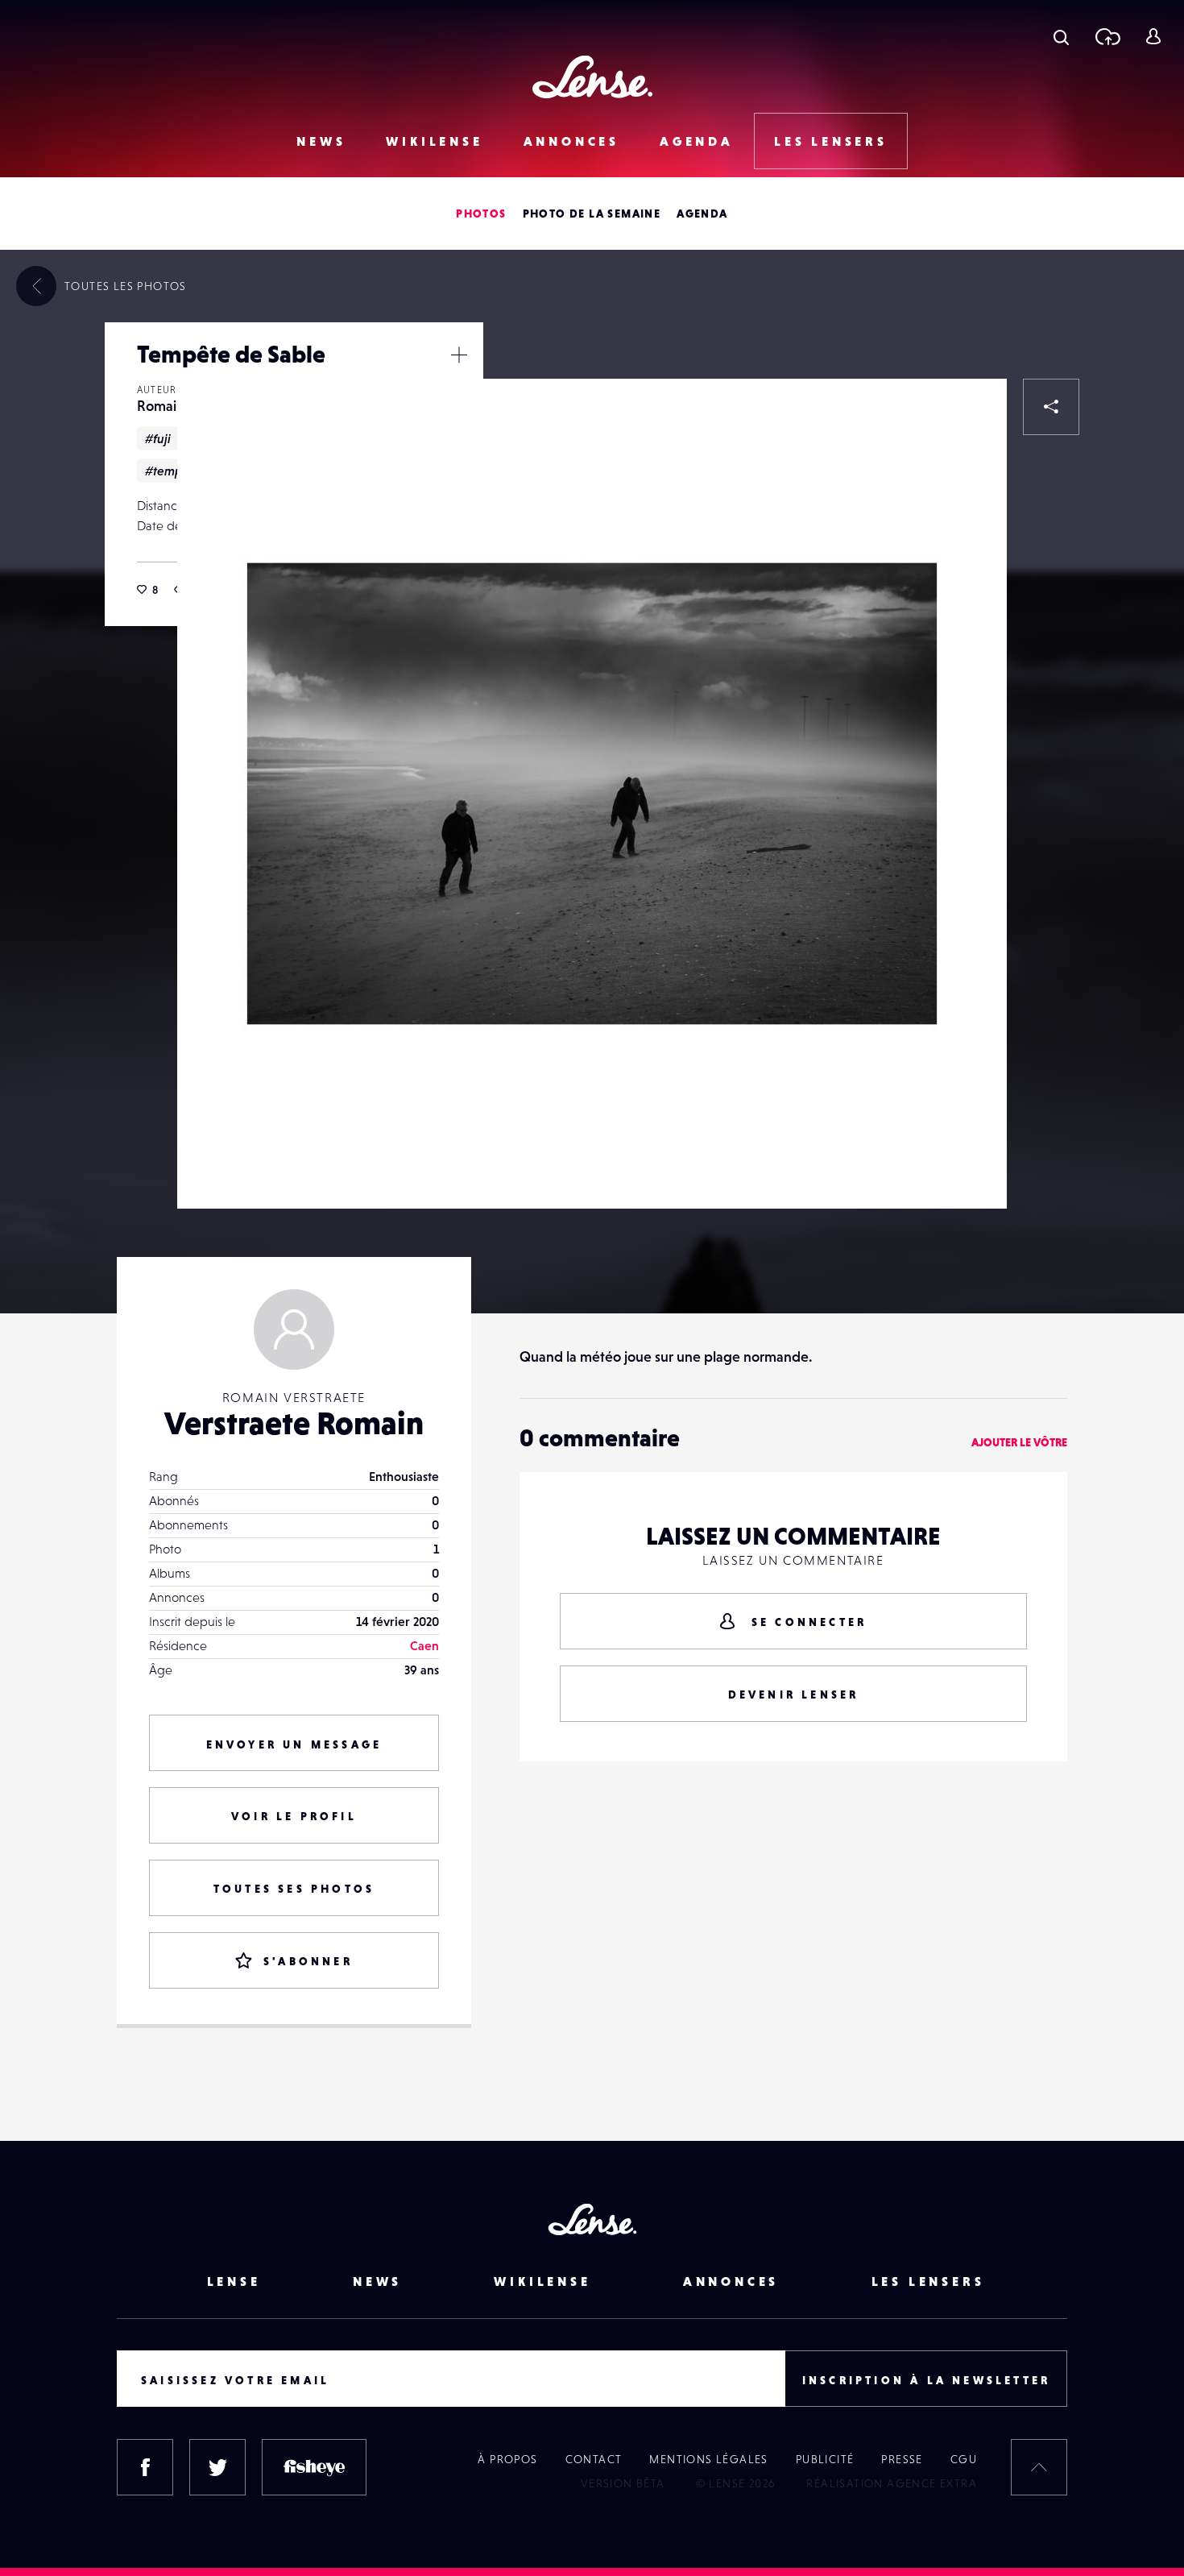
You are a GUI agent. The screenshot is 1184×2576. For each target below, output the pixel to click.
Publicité (825, 2459)
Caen (424, 1645)
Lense (234, 2281)
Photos (481, 214)
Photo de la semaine (592, 214)
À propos (507, 2459)
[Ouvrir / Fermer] (459, 355)
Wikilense (434, 141)
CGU (964, 2459)
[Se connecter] (1153, 36)
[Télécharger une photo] (1107, 36)
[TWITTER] (217, 2467)
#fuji (158, 438)
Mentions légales (708, 2459)
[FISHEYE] (314, 2467)
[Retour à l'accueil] (592, 77)
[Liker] (971, 415)
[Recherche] (1061, 36)
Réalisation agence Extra (892, 2483)
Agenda (697, 141)
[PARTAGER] (1051, 407)
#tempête (173, 471)
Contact (594, 2459)
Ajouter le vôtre (1019, 1442)
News (321, 141)
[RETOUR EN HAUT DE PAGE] (1039, 2467)
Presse (902, 2459)
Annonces (571, 141)
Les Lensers (831, 141)
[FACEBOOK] (145, 2467)
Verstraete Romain (294, 1423)
